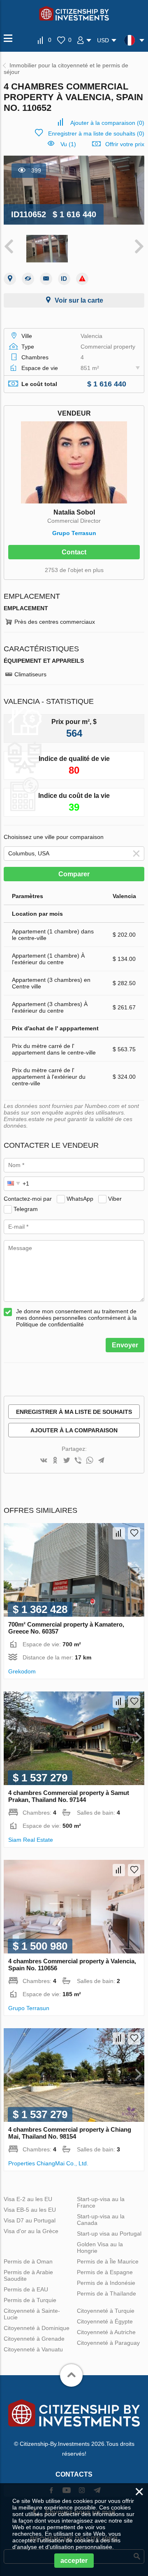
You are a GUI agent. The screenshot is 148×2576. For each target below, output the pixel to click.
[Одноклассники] (55, 1461)
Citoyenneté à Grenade (34, 2339)
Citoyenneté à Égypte (105, 2321)
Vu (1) (68, 144)
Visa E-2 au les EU (28, 2199)
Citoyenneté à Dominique (37, 2328)
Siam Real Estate (31, 1840)
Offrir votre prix (125, 144)
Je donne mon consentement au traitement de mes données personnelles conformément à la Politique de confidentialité (76, 1318)
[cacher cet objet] (28, 279)
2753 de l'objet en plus (74, 570)
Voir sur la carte (79, 300)
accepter (74, 2561)
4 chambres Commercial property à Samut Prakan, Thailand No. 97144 (69, 1796)
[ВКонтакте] (44, 1461)
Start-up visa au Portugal (109, 2234)
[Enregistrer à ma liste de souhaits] (134, 1533)
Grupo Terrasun (74, 533)
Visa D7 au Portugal (30, 2220)
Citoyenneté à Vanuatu (33, 2349)
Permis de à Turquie (30, 2300)
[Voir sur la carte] (10, 279)
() (107, 123)
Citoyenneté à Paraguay (108, 2343)
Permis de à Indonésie (106, 2283)
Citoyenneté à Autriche (106, 2332)
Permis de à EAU (26, 2289)
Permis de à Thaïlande (106, 2293)
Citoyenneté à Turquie (106, 2311)
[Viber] (78, 1461)
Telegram (26, 1209)
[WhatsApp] (90, 1461)
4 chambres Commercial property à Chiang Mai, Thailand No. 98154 (70, 2133)
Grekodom (22, 1671)
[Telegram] (101, 1461)
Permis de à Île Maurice (108, 2261)
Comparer (74, 874)
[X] (67, 1461)
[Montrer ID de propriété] (64, 279)
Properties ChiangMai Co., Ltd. (48, 2163)
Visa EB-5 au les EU (30, 2210)
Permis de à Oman (28, 2261)
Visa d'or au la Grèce (31, 2231)
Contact (74, 552)
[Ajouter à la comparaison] (119, 1533)
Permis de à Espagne (105, 2272)
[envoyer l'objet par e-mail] (46, 279)
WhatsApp (80, 1199)
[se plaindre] (82, 279)
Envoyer (125, 1345)
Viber (115, 1199)
